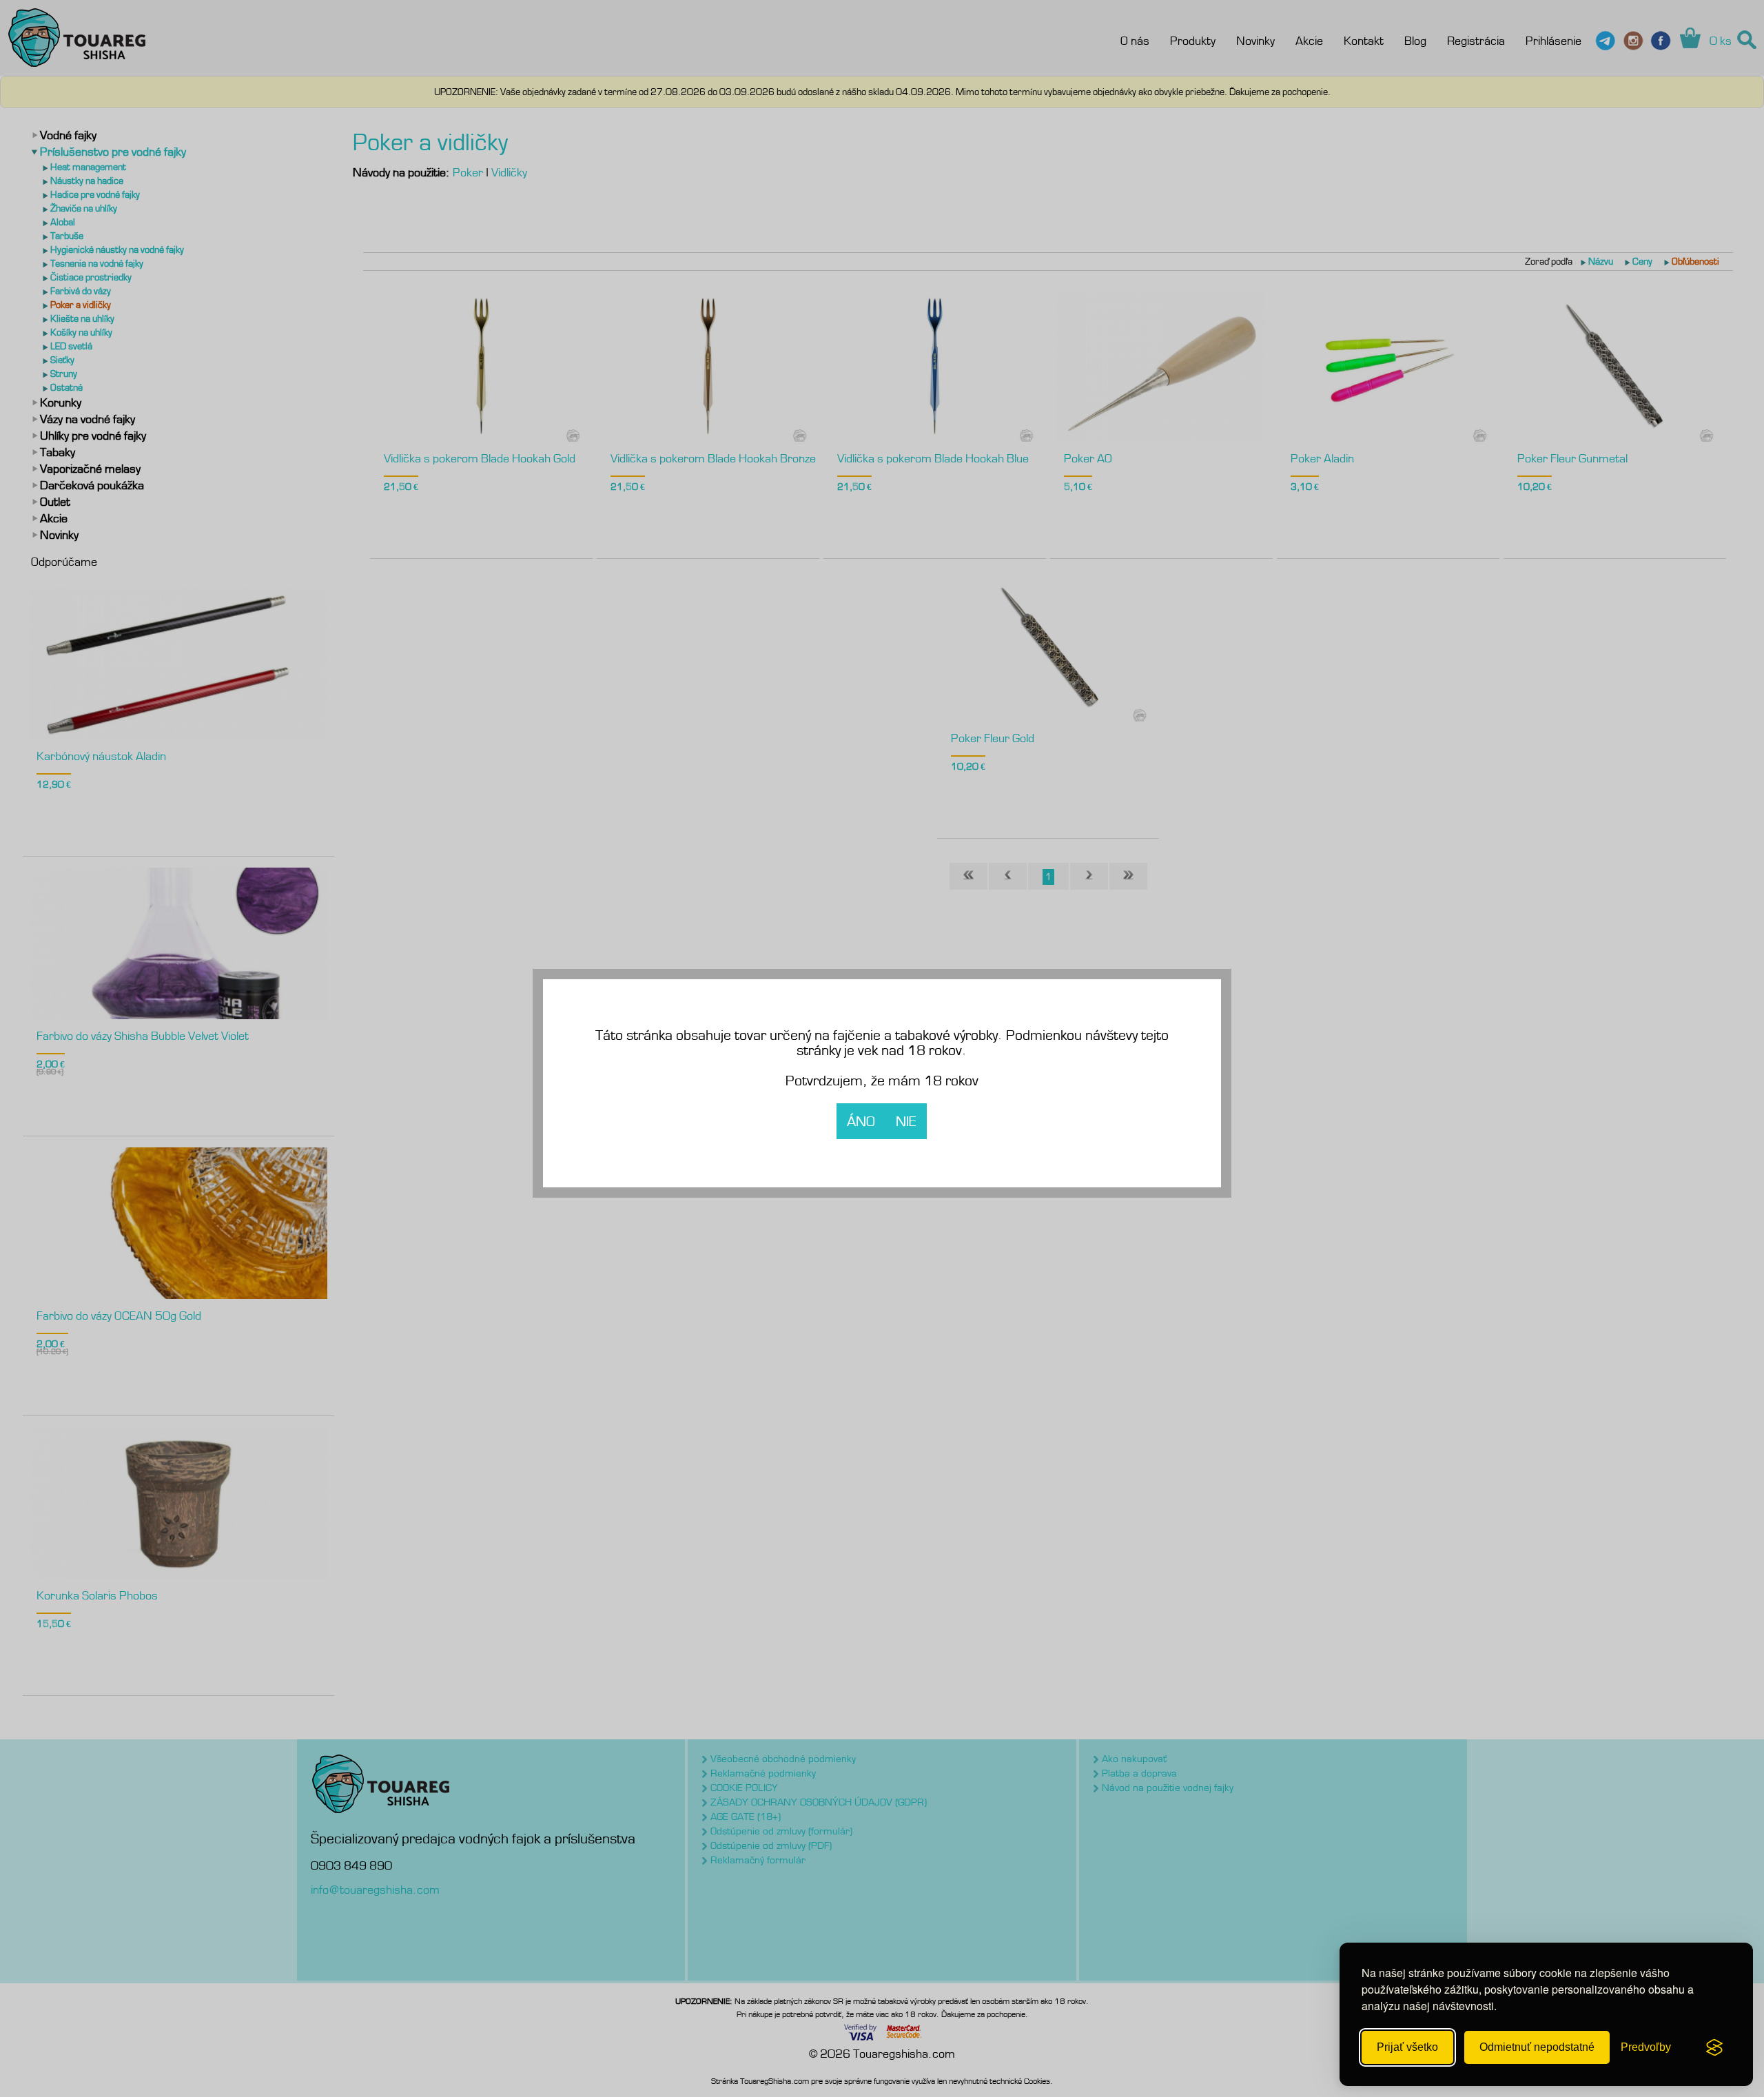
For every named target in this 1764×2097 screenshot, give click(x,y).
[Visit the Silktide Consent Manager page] (1714, 2047)
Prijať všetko (1407, 2047)
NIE (906, 1121)
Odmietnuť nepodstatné (1537, 2047)
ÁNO (861, 1121)
